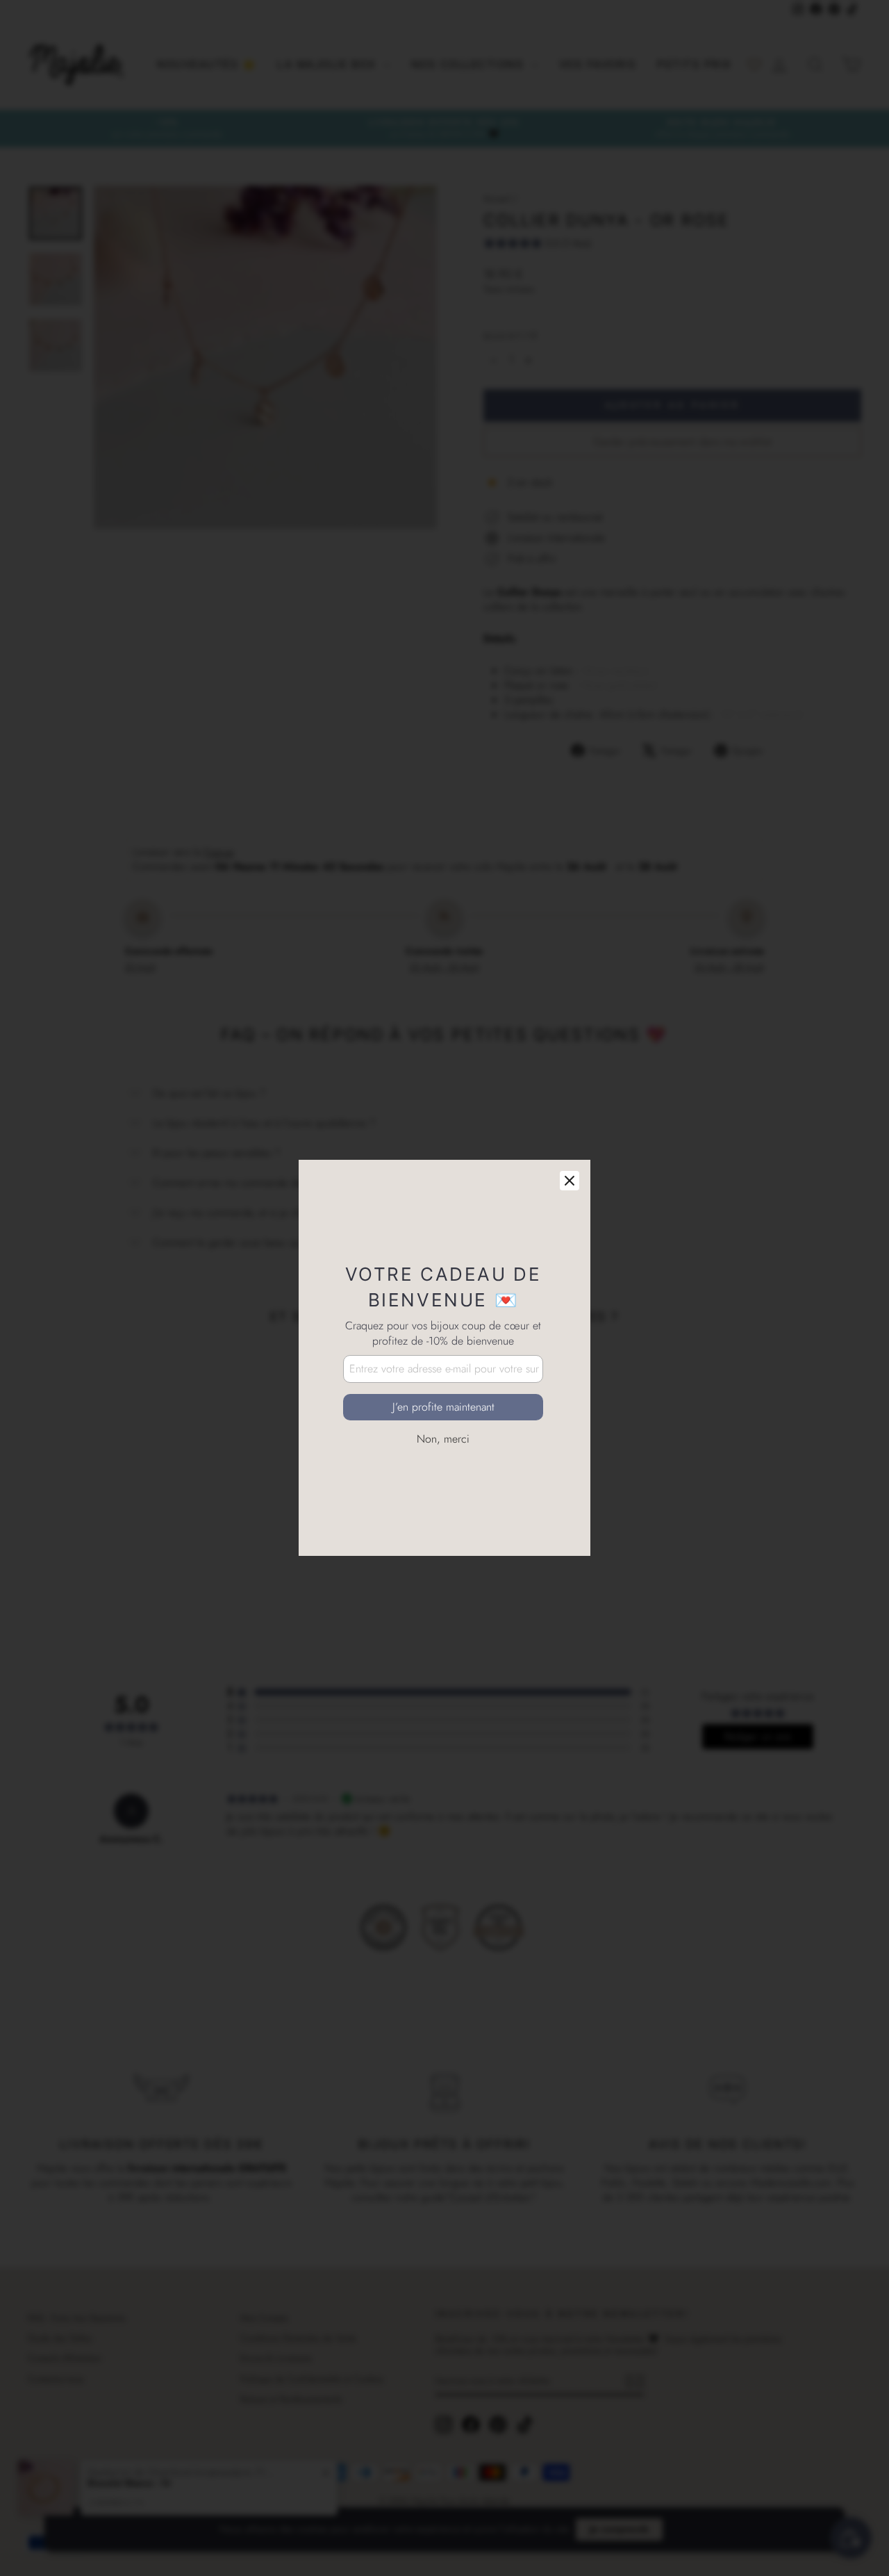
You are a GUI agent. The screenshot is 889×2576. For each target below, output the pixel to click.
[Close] (570, 1111)
